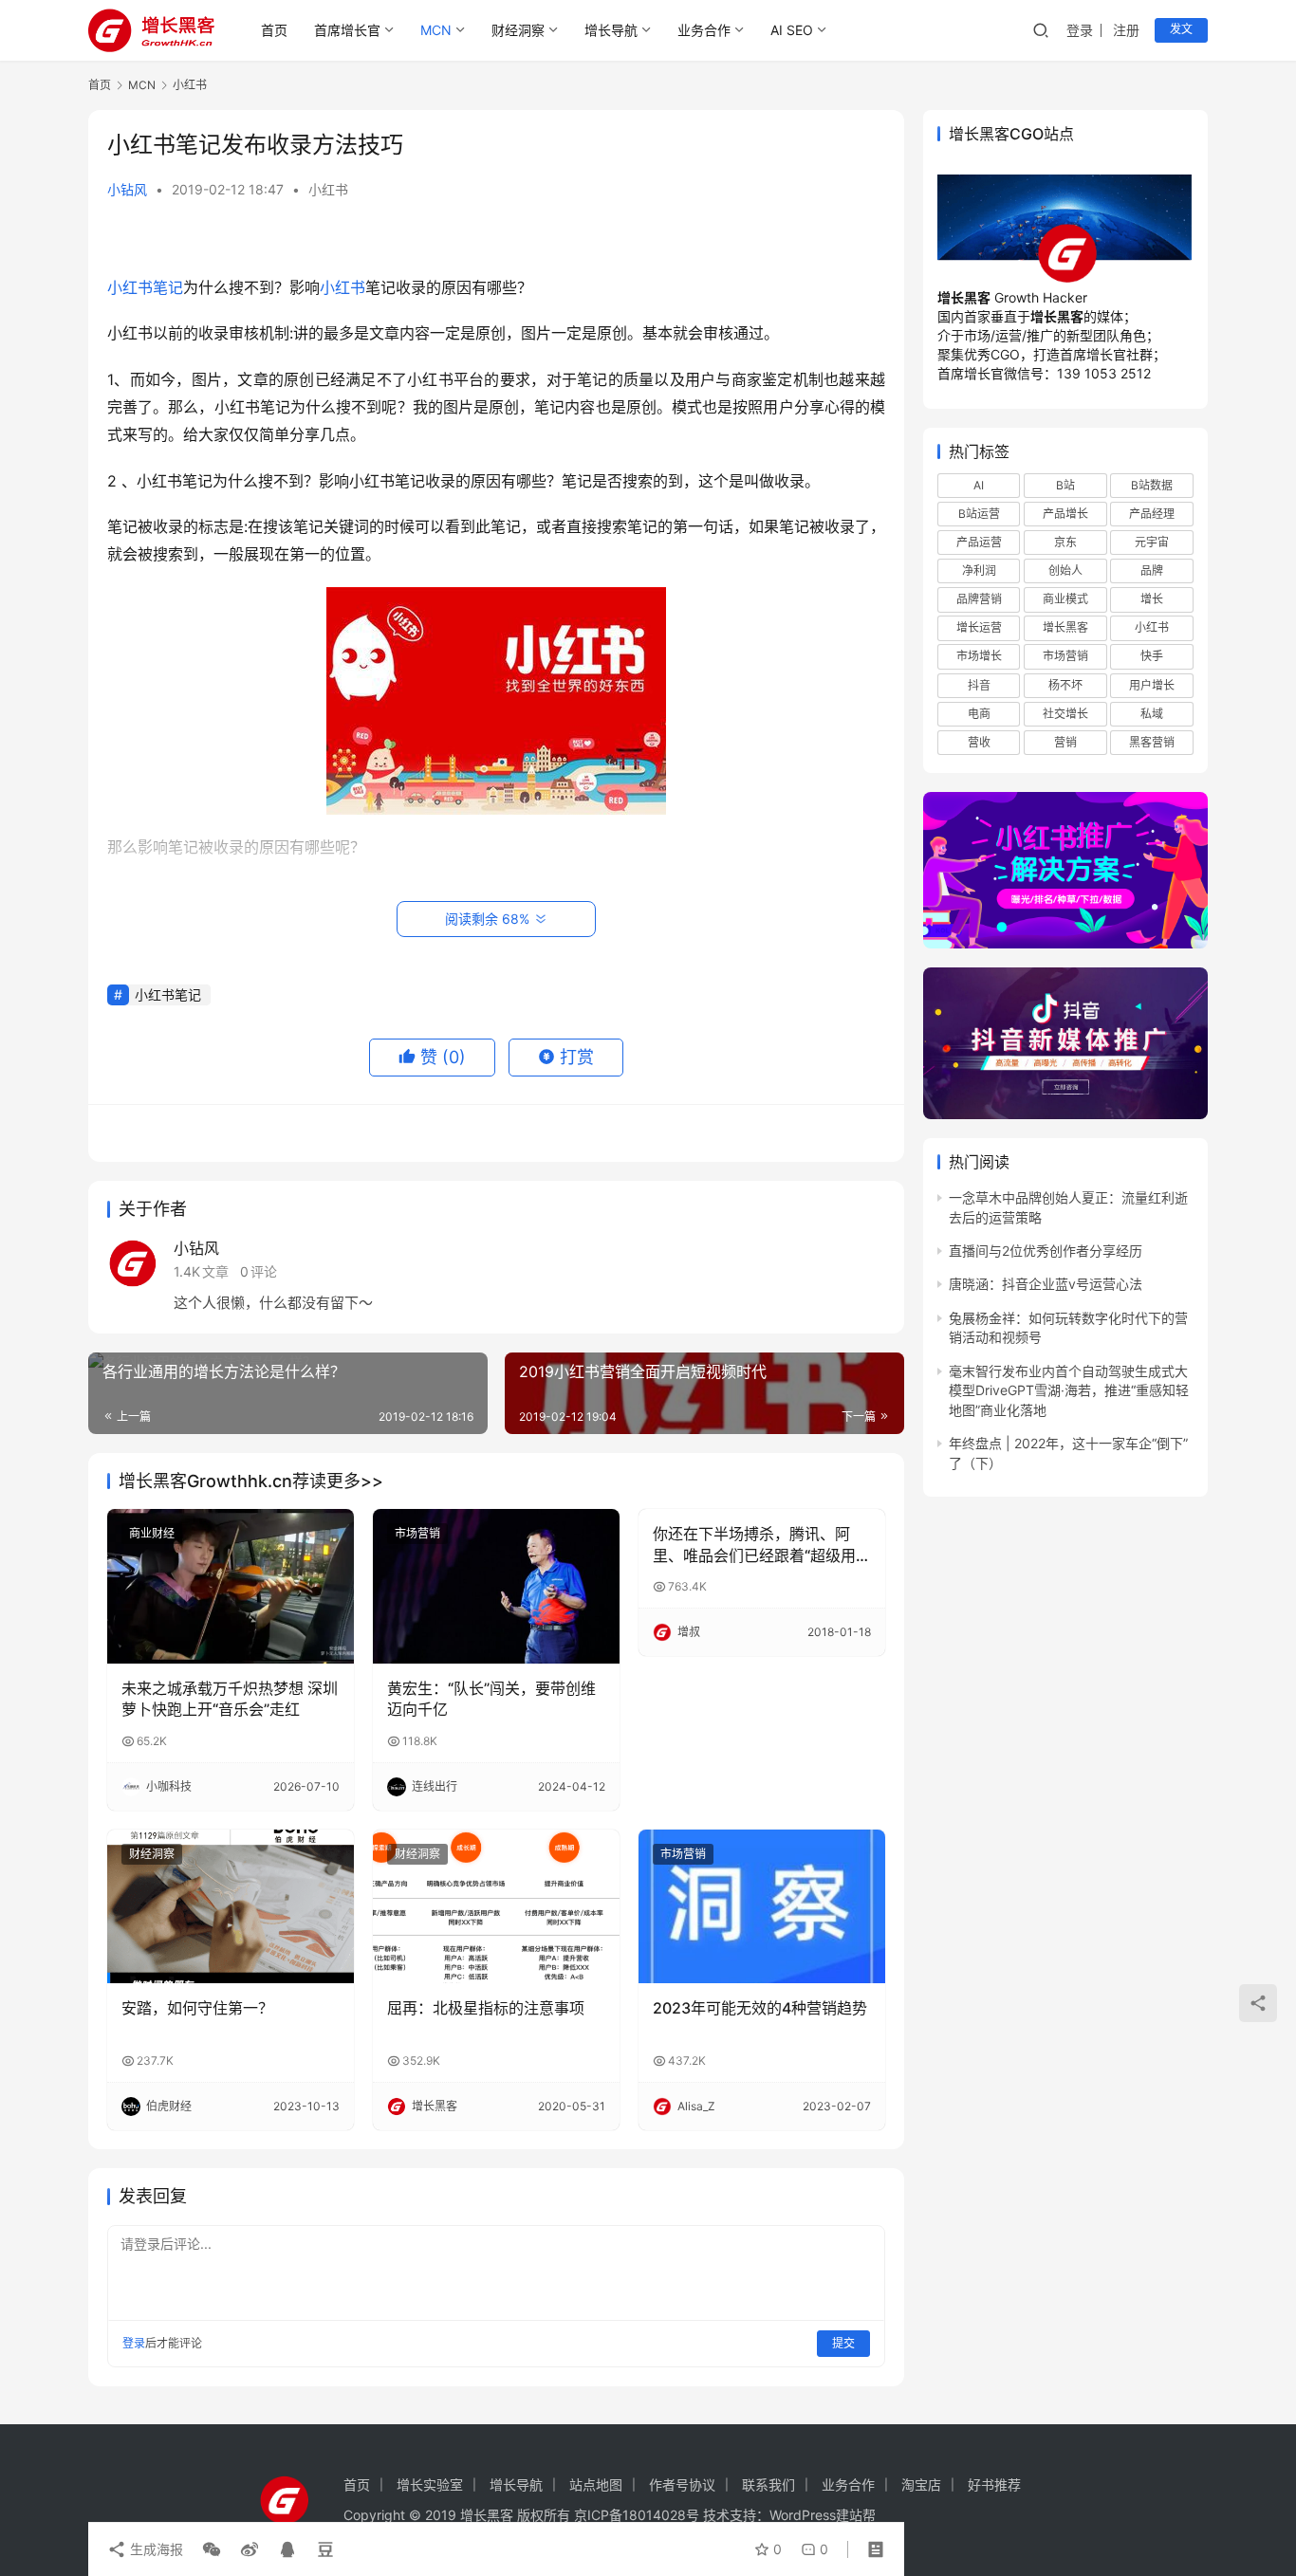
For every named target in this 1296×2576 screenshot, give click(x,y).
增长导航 (611, 30)
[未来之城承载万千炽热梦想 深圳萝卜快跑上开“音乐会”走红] (231, 1586)
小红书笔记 (145, 287)
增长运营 (979, 627)
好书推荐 (994, 2484)
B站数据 (1152, 484)
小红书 (328, 189)
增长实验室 (430, 2484)
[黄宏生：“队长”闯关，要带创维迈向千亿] (496, 1586)
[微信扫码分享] (212, 2549)
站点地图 (596, 2484)
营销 (1065, 742)
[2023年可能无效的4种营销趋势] (762, 1906)
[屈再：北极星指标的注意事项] (496, 1906)
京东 (1065, 542)
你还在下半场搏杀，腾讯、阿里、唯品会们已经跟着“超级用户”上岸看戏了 (754, 1545)
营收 (979, 742)
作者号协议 (682, 2484)
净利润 (979, 570)
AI (979, 484)
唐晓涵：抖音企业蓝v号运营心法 (1046, 1284)
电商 (979, 714)
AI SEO (792, 30)
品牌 (1152, 570)
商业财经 (152, 1533)
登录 (1080, 30)
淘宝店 (921, 2484)
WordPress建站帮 (823, 2515)
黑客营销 (1152, 742)
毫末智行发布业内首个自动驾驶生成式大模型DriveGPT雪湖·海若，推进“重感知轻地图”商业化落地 (1069, 1390)
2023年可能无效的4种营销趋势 (760, 2008)
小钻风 (127, 189)
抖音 (979, 684)
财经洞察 (518, 30)
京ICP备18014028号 (637, 2515)
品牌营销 (979, 599)
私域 (1152, 714)
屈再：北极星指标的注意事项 (486, 2008)
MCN (436, 30)
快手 (1152, 656)
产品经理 (1152, 514)
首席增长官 (347, 30)
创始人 (1065, 570)
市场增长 (979, 656)
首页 (274, 30)
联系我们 (768, 2484)
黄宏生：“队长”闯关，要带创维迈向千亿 (491, 1699)
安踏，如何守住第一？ (197, 2008)
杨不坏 (1065, 684)
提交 (843, 2343)
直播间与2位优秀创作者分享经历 (1046, 1251)
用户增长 (1152, 684)
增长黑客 (1065, 627)
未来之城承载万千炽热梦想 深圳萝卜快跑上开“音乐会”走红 (230, 1699)
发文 (1181, 29)
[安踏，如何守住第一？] (231, 1906)
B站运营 (979, 514)
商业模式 (1065, 599)
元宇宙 (1152, 542)
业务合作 (704, 30)
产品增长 (1065, 514)
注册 (1126, 30)
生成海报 (155, 2549)
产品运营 (979, 542)
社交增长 (1065, 714)
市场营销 (417, 1533)
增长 (1152, 599)
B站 (1065, 484)
